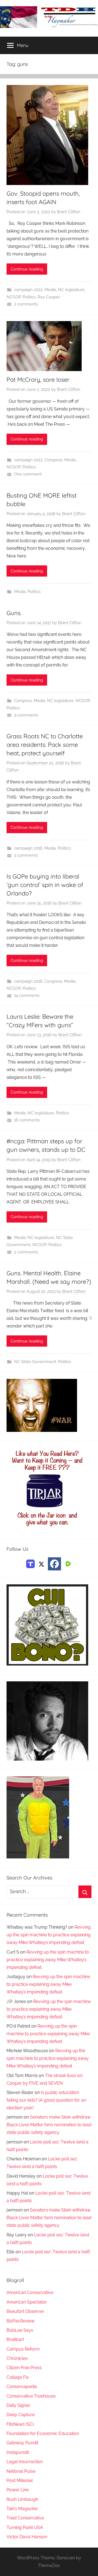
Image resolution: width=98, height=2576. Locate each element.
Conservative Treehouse (31, 2396)
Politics (29, 297)
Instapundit (18, 2452)
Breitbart (15, 2339)
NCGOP (14, 297)
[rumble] (68, 1563)
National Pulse (21, 2471)
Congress (53, 460)
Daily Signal (18, 2405)
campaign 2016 (28, 848)
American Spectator (27, 2302)
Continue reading (27, 269)
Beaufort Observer (25, 2311)
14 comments (27, 995)
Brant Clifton (69, 212)
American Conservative (30, 2292)
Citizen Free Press (24, 2368)
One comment (28, 474)
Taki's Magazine (22, 2509)
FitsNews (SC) (20, 2424)
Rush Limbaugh (22, 2499)
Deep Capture (21, 2415)
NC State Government (35, 1362)
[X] (41, 1563)
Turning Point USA (25, 2527)
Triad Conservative (25, 2518)
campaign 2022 (28, 290)
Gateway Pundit (22, 2443)
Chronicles (17, 2358)
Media (50, 290)
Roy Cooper (49, 297)
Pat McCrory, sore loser (38, 380)
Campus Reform (23, 2349)
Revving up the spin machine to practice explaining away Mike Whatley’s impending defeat (49, 1935)
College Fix (18, 2377)
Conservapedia (22, 2386)
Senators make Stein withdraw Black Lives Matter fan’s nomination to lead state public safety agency (49, 2125)
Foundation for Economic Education (43, 2433)
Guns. (14, 613)
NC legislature (71, 290)
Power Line (18, 2490)
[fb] (54, 1564)
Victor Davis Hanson (27, 2537)
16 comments (27, 1120)
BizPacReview (21, 2321)
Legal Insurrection (25, 2462)
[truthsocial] (30, 1563)
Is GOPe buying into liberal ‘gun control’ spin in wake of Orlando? (45, 885)
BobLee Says (20, 2330)
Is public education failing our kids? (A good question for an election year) (46, 2100)
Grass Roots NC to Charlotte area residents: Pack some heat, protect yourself (45, 745)
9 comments (26, 715)
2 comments (26, 304)
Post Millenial (20, 2480)
